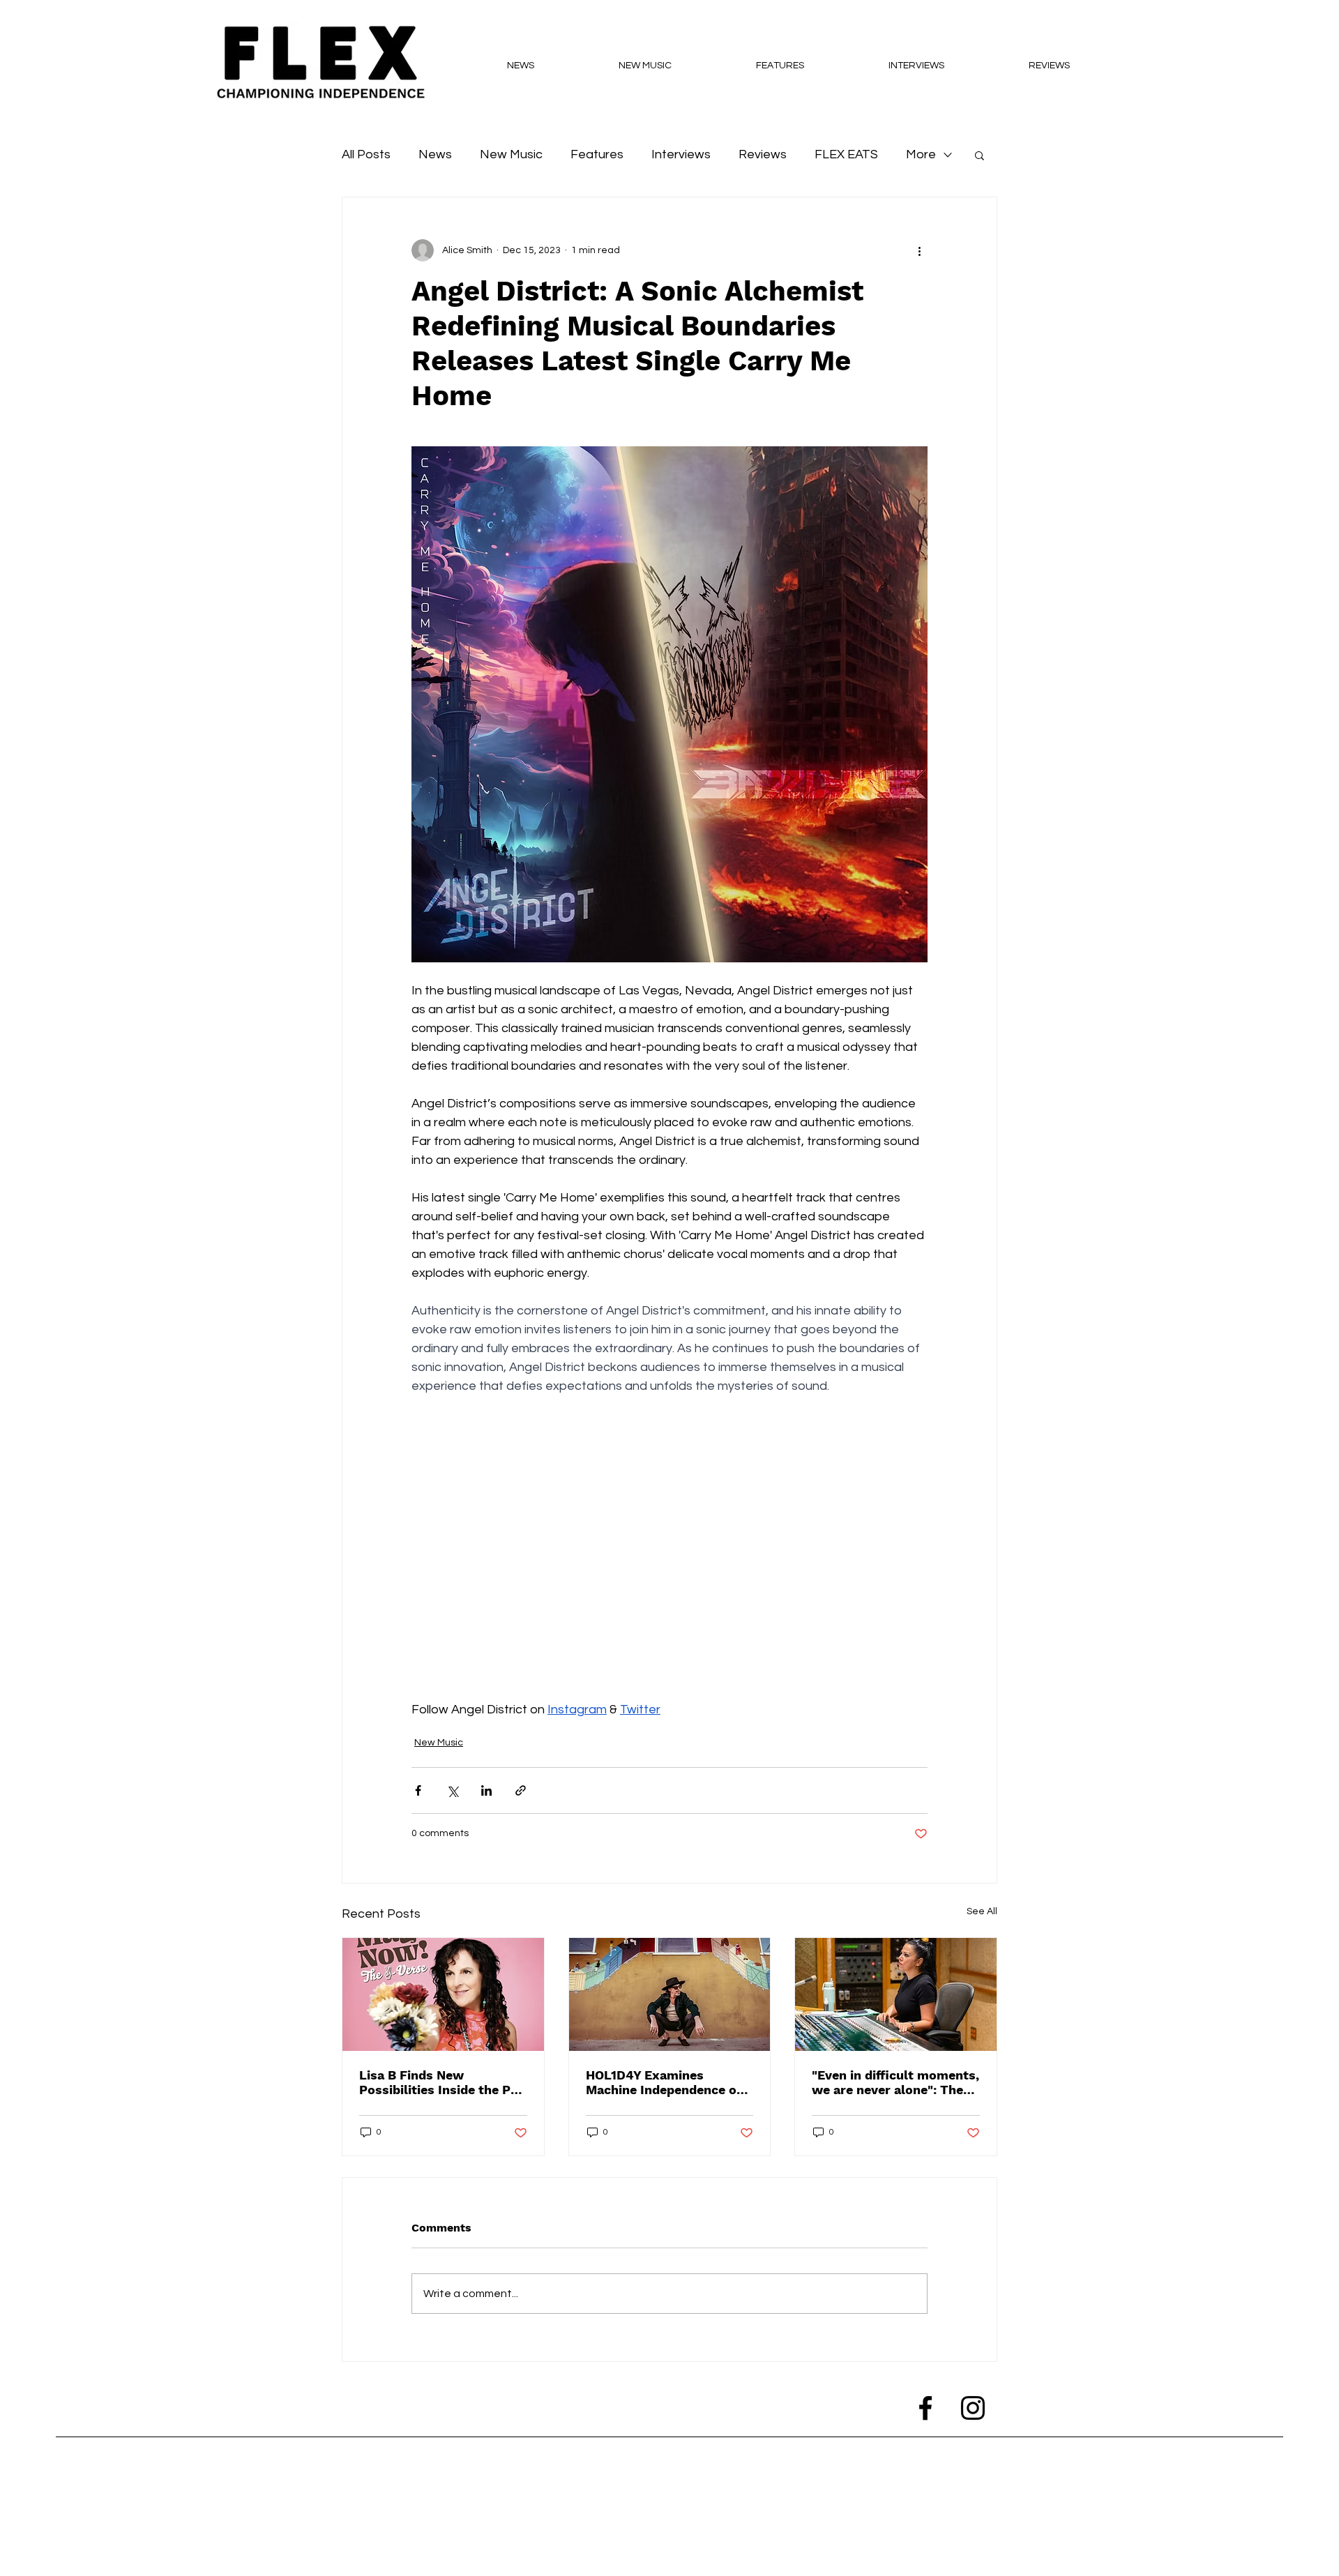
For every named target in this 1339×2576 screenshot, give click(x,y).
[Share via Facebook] (418, 1790)
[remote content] (669, 1557)
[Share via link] (521, 1790)
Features (597, 154)
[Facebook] (925, 2408)
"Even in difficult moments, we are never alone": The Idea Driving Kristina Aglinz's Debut (895, 2082)
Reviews (763, 154)
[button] (979, 155)
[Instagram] (973, 2408)
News (435, 154)
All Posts (366, 154)
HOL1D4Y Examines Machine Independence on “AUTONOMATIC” (665, 2082)
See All (982, 1911)
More (921, 154)
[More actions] (919, 250)
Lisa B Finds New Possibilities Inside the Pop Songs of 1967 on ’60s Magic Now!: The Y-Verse (442, 2082)
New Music (511, 154)
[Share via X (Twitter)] (452, 1790)
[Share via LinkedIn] (486, 1790)
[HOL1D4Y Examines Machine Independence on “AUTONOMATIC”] (670, 1994)
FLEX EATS (846, 154)
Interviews (681, 154)
